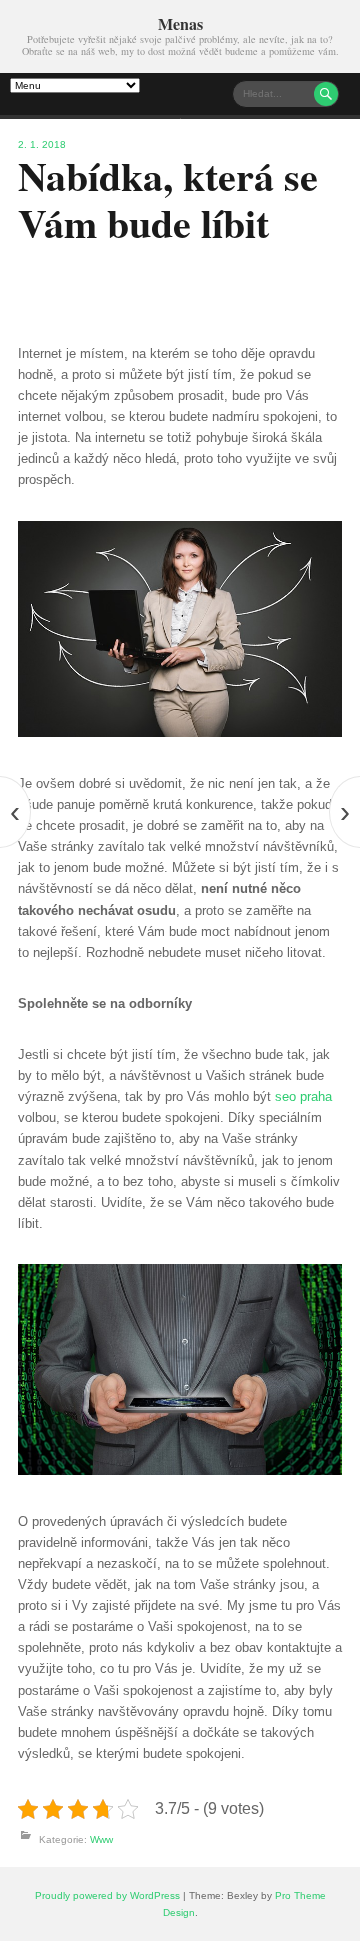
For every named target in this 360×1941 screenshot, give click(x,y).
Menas (180, 23)
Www (101, 1839)
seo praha (303, 1096)
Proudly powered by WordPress (107, 1895)
